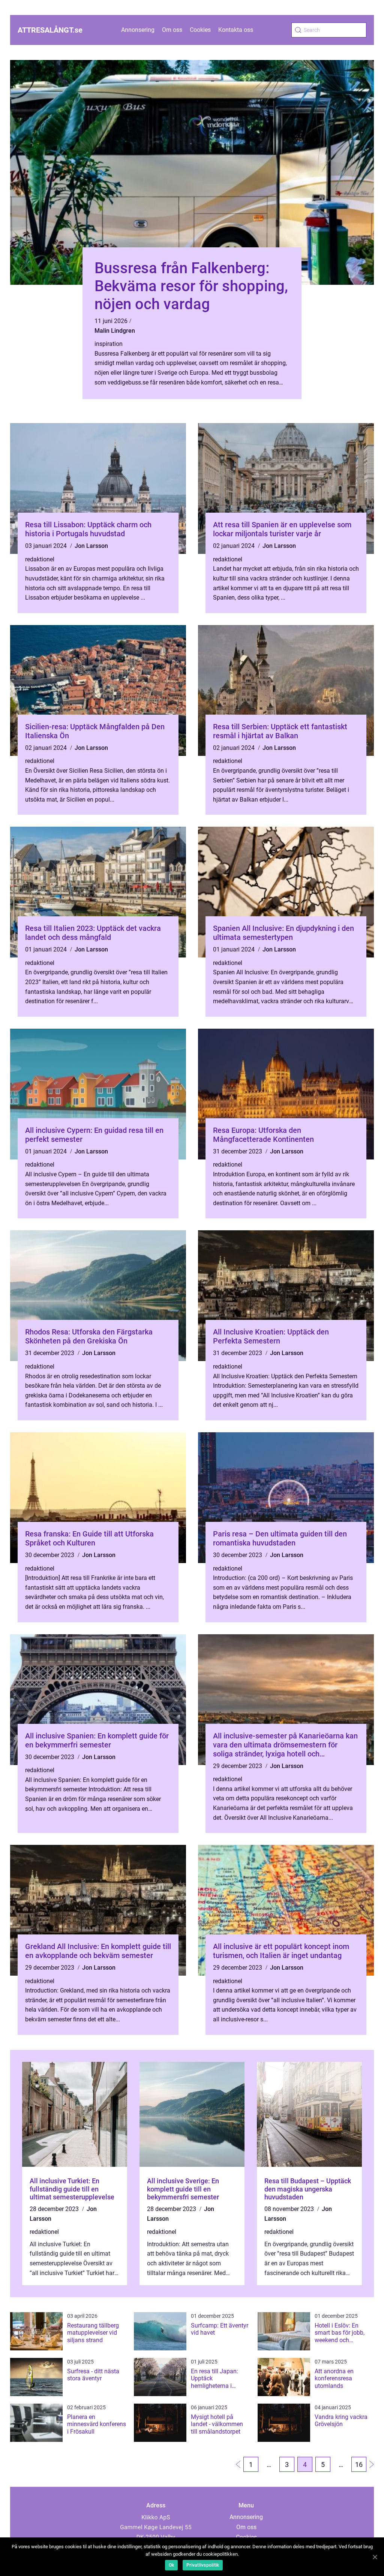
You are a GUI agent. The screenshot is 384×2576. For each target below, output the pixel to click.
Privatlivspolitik (203, 2565)
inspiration (109, 344)
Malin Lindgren (115, 331)
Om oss (172, 30)
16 (359, 2465)
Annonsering (138, 30)
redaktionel (40, 559)
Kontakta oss (236, 30)
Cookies (200, 30)
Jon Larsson (91, 546)
